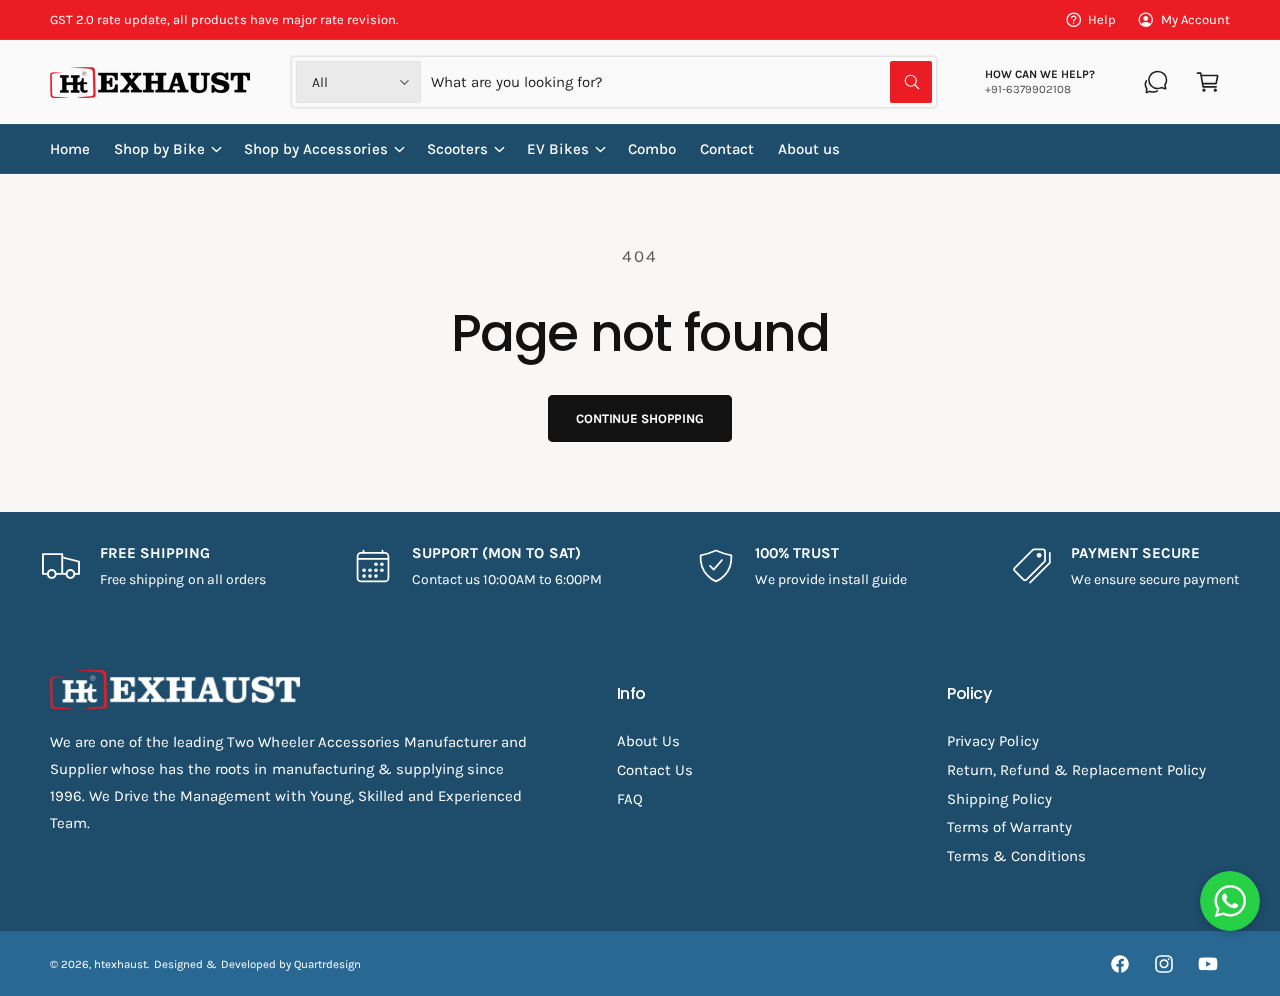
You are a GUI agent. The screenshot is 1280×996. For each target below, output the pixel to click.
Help (1102, 19)
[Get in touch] (1156, 82)
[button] (1208, 82)
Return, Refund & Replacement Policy (1076, 770)
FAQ (630, 799)
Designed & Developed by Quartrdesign (257, 964)
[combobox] (681, 82)
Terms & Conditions (1016, 856)
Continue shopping (640, 418)
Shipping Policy (999, 799)
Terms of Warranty (1009, 827)
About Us (648, 741)
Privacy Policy (992, 741)
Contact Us (655, 770)
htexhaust (120, 964)
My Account (1195, 19)
